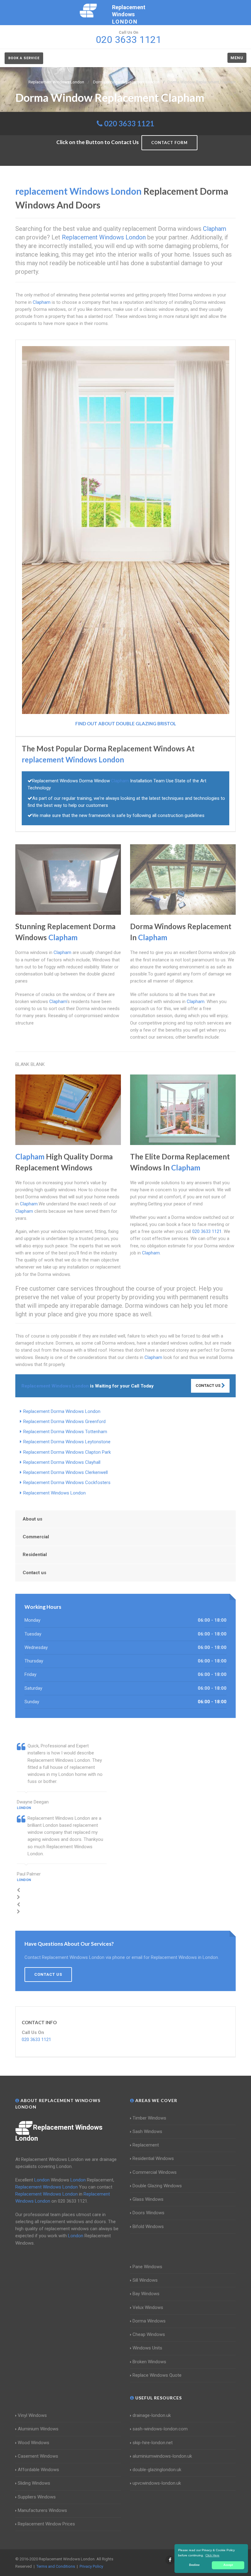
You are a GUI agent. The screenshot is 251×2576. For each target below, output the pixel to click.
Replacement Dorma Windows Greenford (64, 1422)
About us (32, 1519)
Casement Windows (38, 2456)
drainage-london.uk (152, 2415)
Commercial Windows (155, 2172)
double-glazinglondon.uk (157, 2470)
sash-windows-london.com (160, 2429)
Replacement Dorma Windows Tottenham (65, 1432)
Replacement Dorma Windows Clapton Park (67, 1452)
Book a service (24, 58)
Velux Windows (148, 2307)
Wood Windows (34, 2443)
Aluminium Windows (38, 2429)
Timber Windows (149, 2118)
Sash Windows (147, 2131)
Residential (35, 1555)
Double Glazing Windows (157, 2186)
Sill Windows (145, 2280)
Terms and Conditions (56, 2566)
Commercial (36, 1537)
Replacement (146, 2145)
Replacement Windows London (54, 1493)
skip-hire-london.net (153, 2443)
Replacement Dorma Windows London (62, 1411)
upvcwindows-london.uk (157, 2483)
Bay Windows (146, 2294)
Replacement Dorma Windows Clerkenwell (66, 1472)
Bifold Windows (148, 2227)
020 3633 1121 (129, 123)
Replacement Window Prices (46, 2524)
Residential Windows (153, 2158)
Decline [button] (194, 2565)
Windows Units (147, 2348)
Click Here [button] (212, 2555)
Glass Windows (148, 2199)
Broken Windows (149, 2362)
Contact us (34, 1573)
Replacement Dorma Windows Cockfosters (67, 1483)
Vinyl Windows (32, 2415)
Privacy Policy (91, 2566)
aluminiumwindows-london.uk (162, 2456)
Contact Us (208, 1385)
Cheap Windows (149, 2334)
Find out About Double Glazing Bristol (126, 723)
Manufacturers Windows (42, 2510)
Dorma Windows (149, 2321)
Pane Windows (147, 2267)
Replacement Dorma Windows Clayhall (62, 1462)
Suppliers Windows (37, 2497)
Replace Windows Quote (157, 2375)
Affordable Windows (38, 2470)
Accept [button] (228, 2565)
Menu (237, 58)
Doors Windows (148, 2213)
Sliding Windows (34, 2483)
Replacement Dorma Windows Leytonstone (67, 1442)
